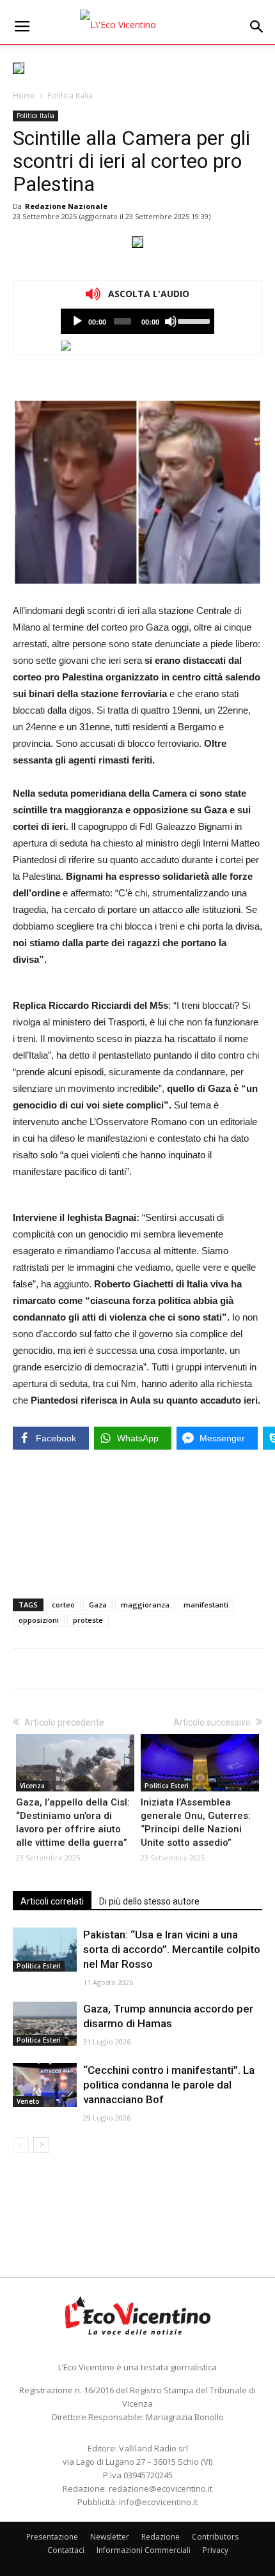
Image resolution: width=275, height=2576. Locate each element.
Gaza (98, 1605)
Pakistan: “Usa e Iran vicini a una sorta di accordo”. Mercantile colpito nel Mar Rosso (172, 1949)
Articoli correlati (52, 1901)
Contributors (215, 2537)
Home (24, 96)
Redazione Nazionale (66, 206)
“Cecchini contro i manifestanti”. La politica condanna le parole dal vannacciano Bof (169, 2085)
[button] (257, 27)
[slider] (193, 320)
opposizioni (39, 1620)
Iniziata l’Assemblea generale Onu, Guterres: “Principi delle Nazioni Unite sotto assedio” (196, 1822)
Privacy (216, 2550)
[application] (137, 321)
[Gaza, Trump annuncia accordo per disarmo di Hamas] (45, 2024)
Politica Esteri (167, 1786)
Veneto (28, 2101)
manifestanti (206, 1605)
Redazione (161, 2537)
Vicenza (32, 1786)
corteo (63, 1605)
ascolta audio (77, 321)
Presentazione (52, 2537)
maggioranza (145, 1605)
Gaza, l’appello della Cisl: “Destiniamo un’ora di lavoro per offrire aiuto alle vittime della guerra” (73, 1822)
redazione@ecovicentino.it (161, 2488)
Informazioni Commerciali (144, 2550)
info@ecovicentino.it (158, 2502)
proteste (88, 1620)
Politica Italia (70, 96)
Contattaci (66, 2550)
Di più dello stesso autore (149, 1901)
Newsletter (110, 2537)
